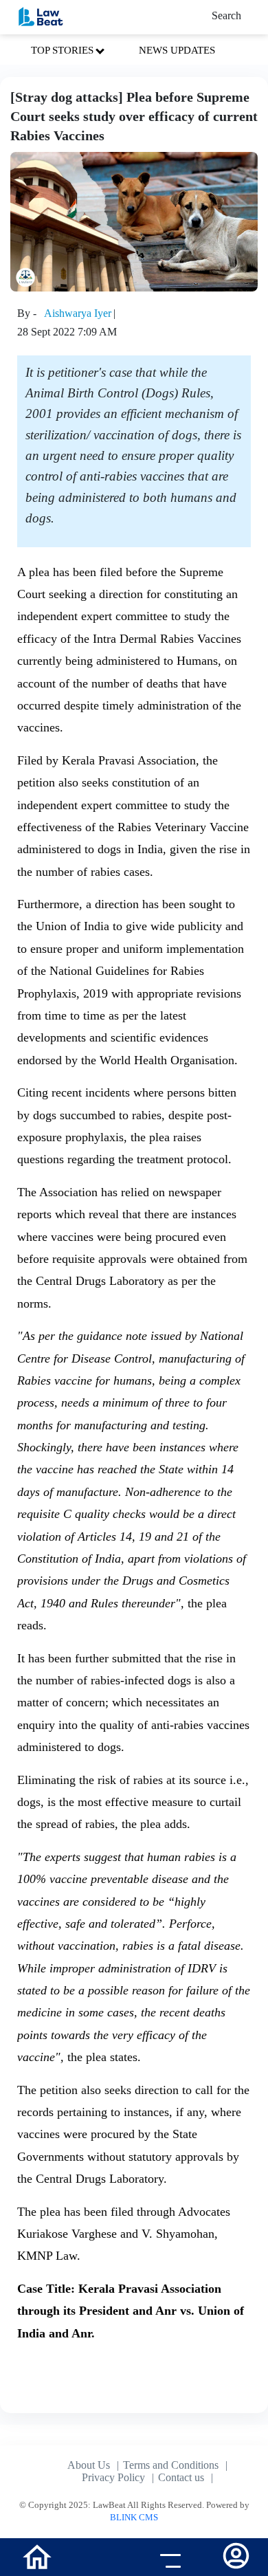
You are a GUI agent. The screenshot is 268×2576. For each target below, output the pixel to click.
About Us (89, 2465)
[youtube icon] (101, 2559)
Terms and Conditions (171, 2465)
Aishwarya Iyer (78, 313)
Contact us (181, 2477)
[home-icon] (37, 2556)
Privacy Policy (113, 2477)
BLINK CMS (134, 2517)
